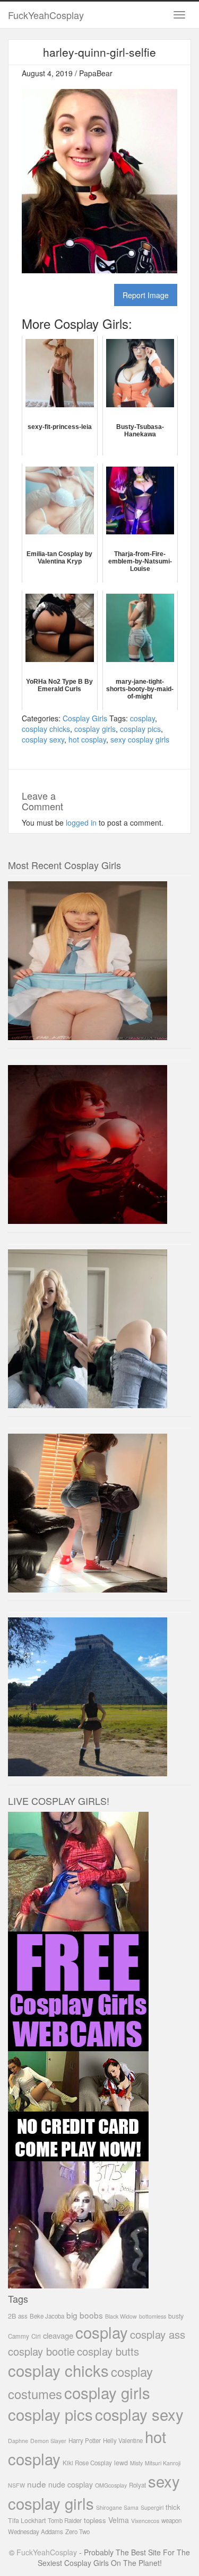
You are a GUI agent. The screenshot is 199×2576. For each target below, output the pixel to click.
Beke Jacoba (47, 2316)
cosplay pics (140, 729)
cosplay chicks (46, 729)
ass (23, 2316)
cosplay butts (108, 2351)
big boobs (85, 2315)
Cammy (19, 2336)
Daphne (18, 2441)
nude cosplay (71, 2484)
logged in (81, 822)
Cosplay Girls (85, 718)
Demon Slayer (48, 2441)
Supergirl (152, 2507)
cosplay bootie (41, 2351)
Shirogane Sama (117, 2507)
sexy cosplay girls (140, 739)
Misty (136, 2463)
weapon (171, 2520)
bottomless (153, 2316)
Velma (119, 2520)
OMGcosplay (111, 2485)
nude (37, 2484)
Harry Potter (85, 2440)
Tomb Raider (65, 2520)
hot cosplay (87, 739)
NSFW (16, 2485)
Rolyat (137, 2485)
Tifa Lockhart (27, 2520)
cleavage (58, 2335)
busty (176, 2316)
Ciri (36, 2336)
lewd (121, 2463)
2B (12, 2316)
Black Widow (121, 2316)
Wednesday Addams (36, 2532)
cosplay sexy (43, 739)
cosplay (142, 718)
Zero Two (77, 2532)
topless (95, 2520)
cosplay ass (158, 2334)
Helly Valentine (123, 2440)
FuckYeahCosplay (46, 15)
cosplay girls (95, 729)
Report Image (146, 295)
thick (173, 2507)
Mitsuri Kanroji (163, 2463)
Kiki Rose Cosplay (87, 2463)
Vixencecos (145, 2521)
